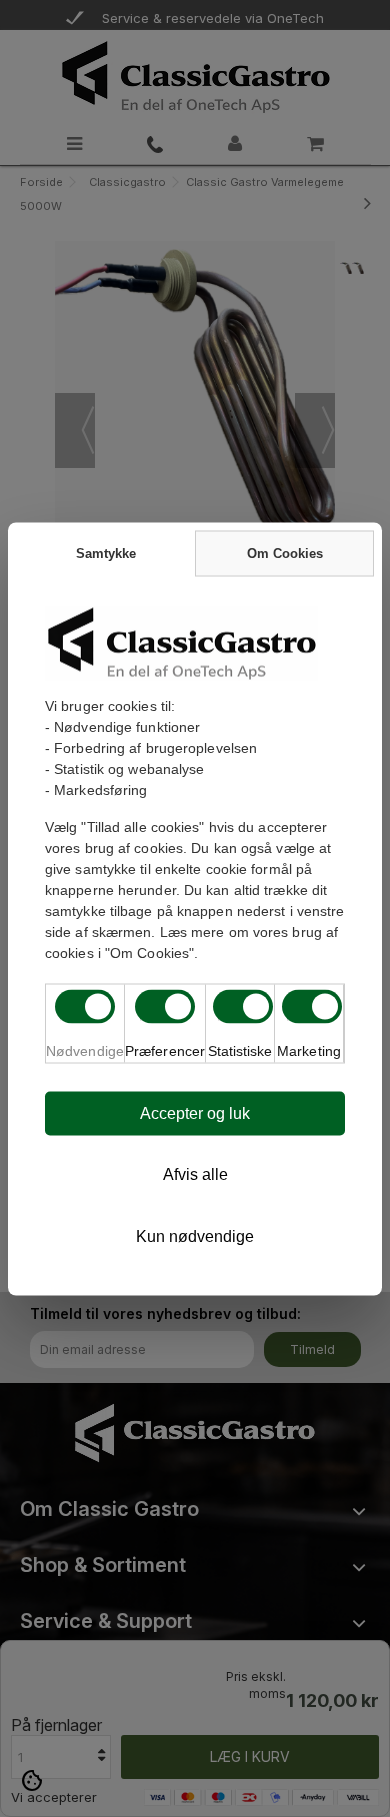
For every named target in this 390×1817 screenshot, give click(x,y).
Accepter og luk (195, 1112)
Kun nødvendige (195, 1235)
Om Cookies (285, 552)
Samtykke (106, 552)
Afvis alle (195, 1173)
